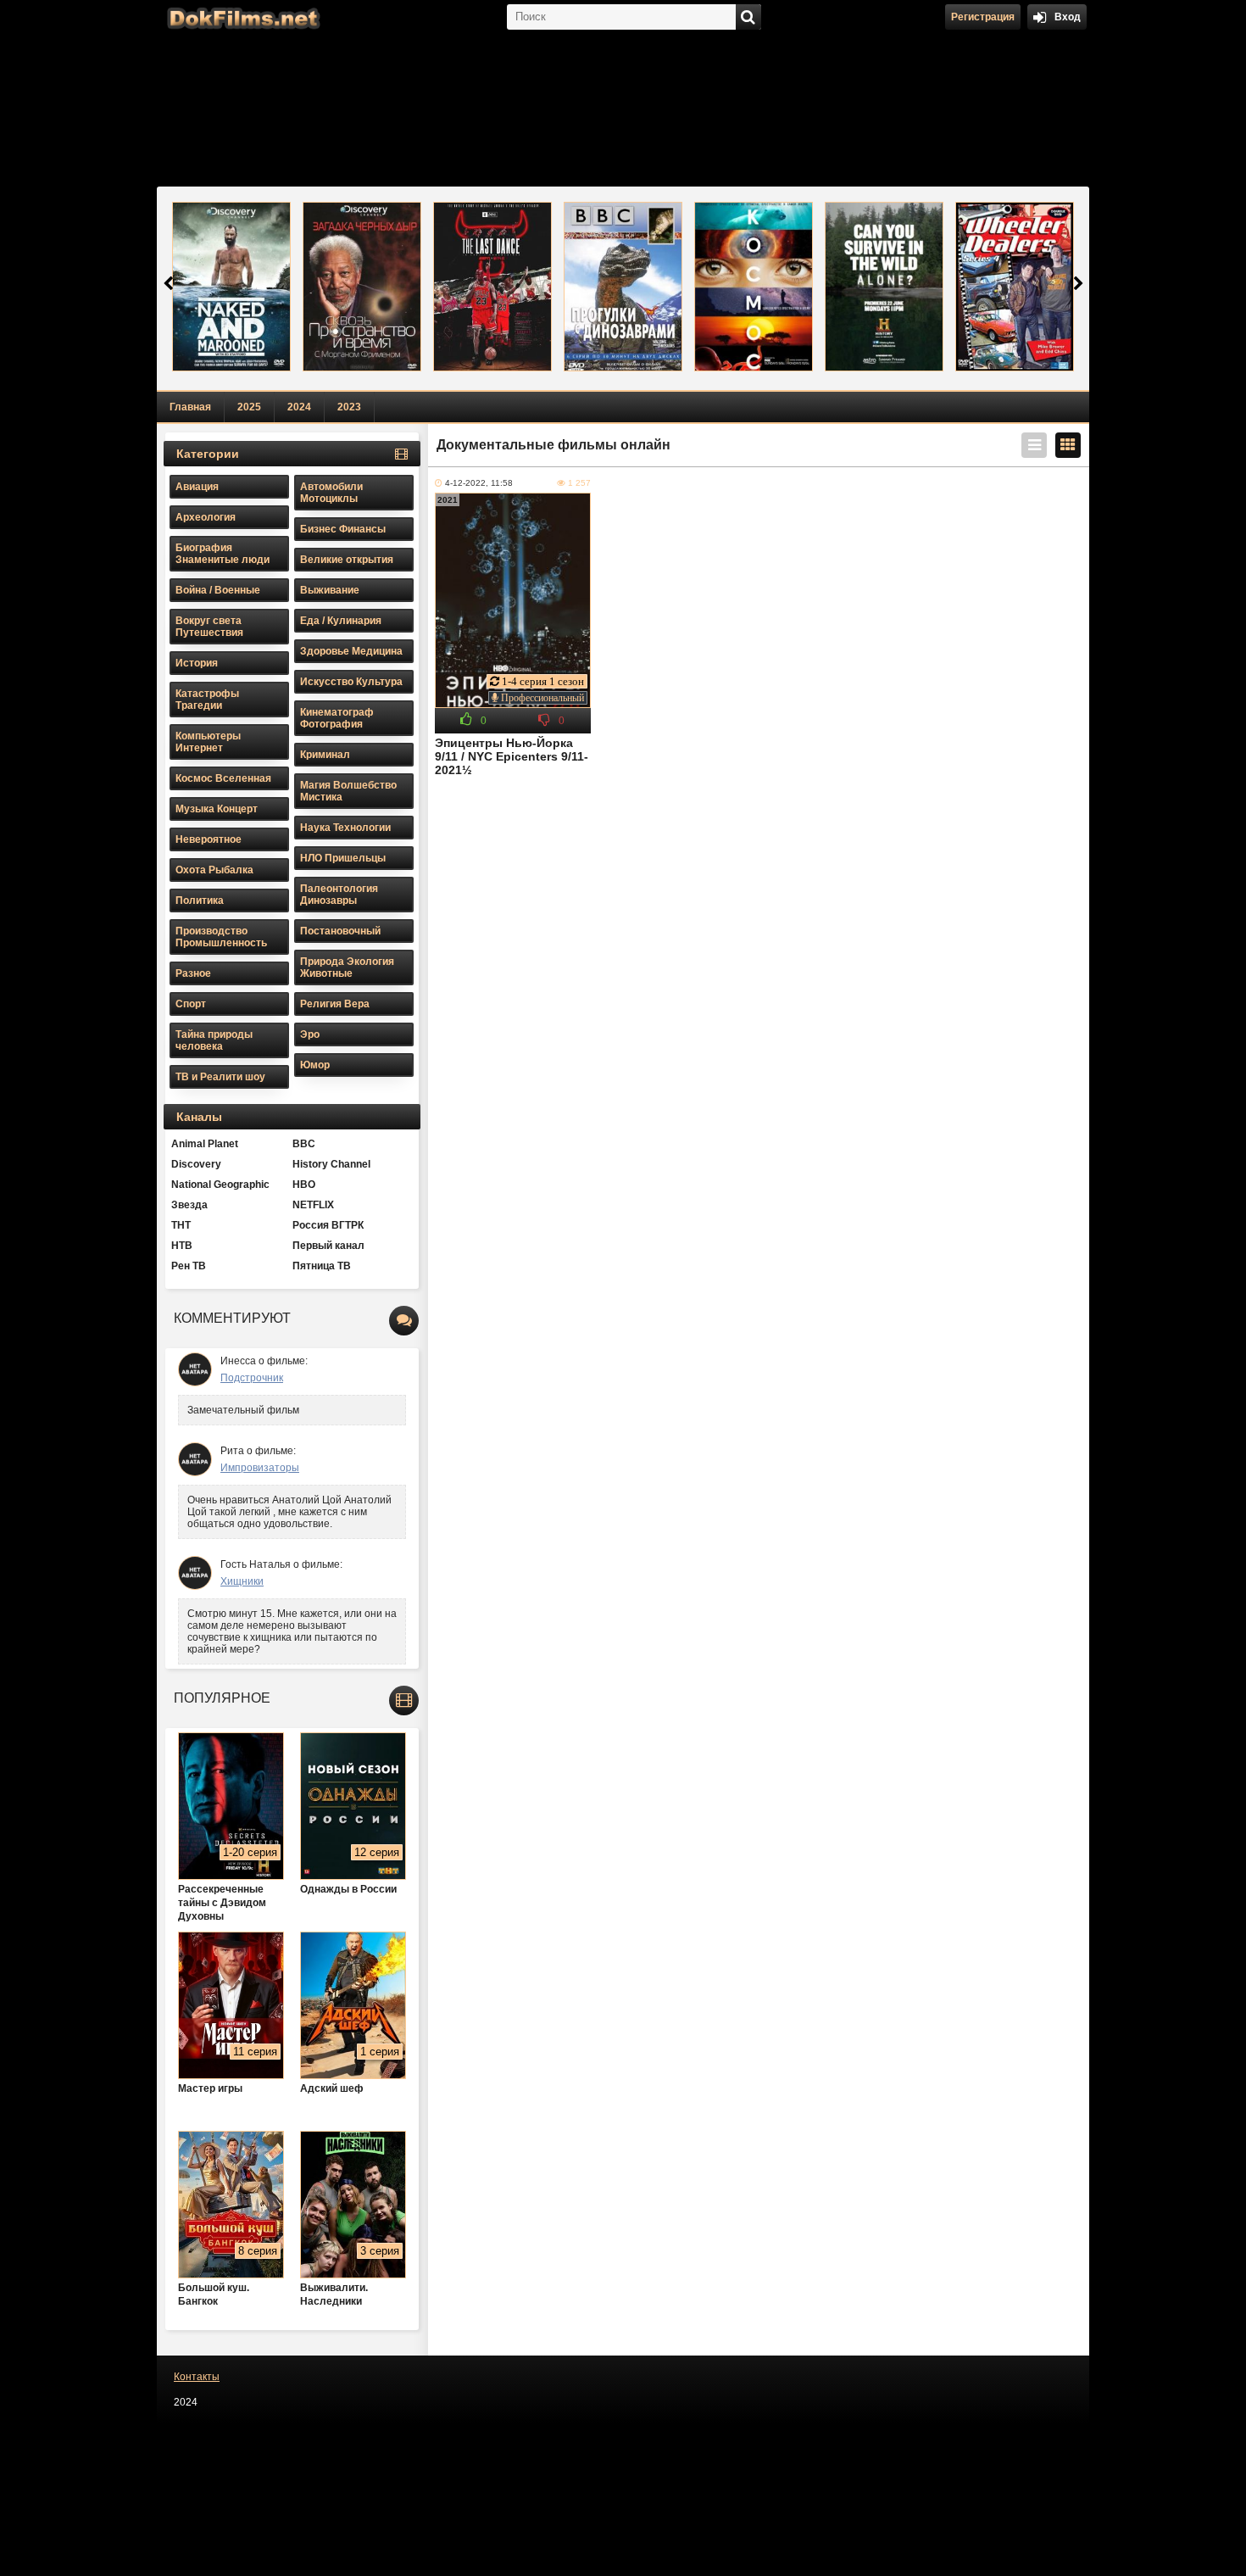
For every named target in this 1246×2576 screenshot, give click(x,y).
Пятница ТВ (322, 1266)
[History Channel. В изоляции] (884, 287)
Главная (190, 407)
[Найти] (748, 17)
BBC (304, 1144)
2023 (349, 407)
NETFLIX (313, 1205)
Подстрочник (252, 1378)
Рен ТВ (189, 1266)
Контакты (197, 2377)
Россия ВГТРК (328, 1225)
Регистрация (983, 17)
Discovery (196, 1164)
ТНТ (181, 1225)
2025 (249, 407)
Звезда (189, 1205)
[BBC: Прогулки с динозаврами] (623, 287)
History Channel (331, 1164)
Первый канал (328, 1246)
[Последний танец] (492, 287)
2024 (299, 407)
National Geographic (220, 1185)
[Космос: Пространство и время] (754, 287)
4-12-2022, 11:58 (479, 483)
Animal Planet (205, 1144)
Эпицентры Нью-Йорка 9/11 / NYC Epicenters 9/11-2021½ (512, 756)
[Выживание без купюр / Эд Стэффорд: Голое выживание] (231, 287)
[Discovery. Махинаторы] (1015, 287)
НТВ (182, 1246)
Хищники (242, 1581)
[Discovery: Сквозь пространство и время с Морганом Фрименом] (362, 287)
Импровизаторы (260, 1468)
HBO (304, 1185)
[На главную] (242, 17)
